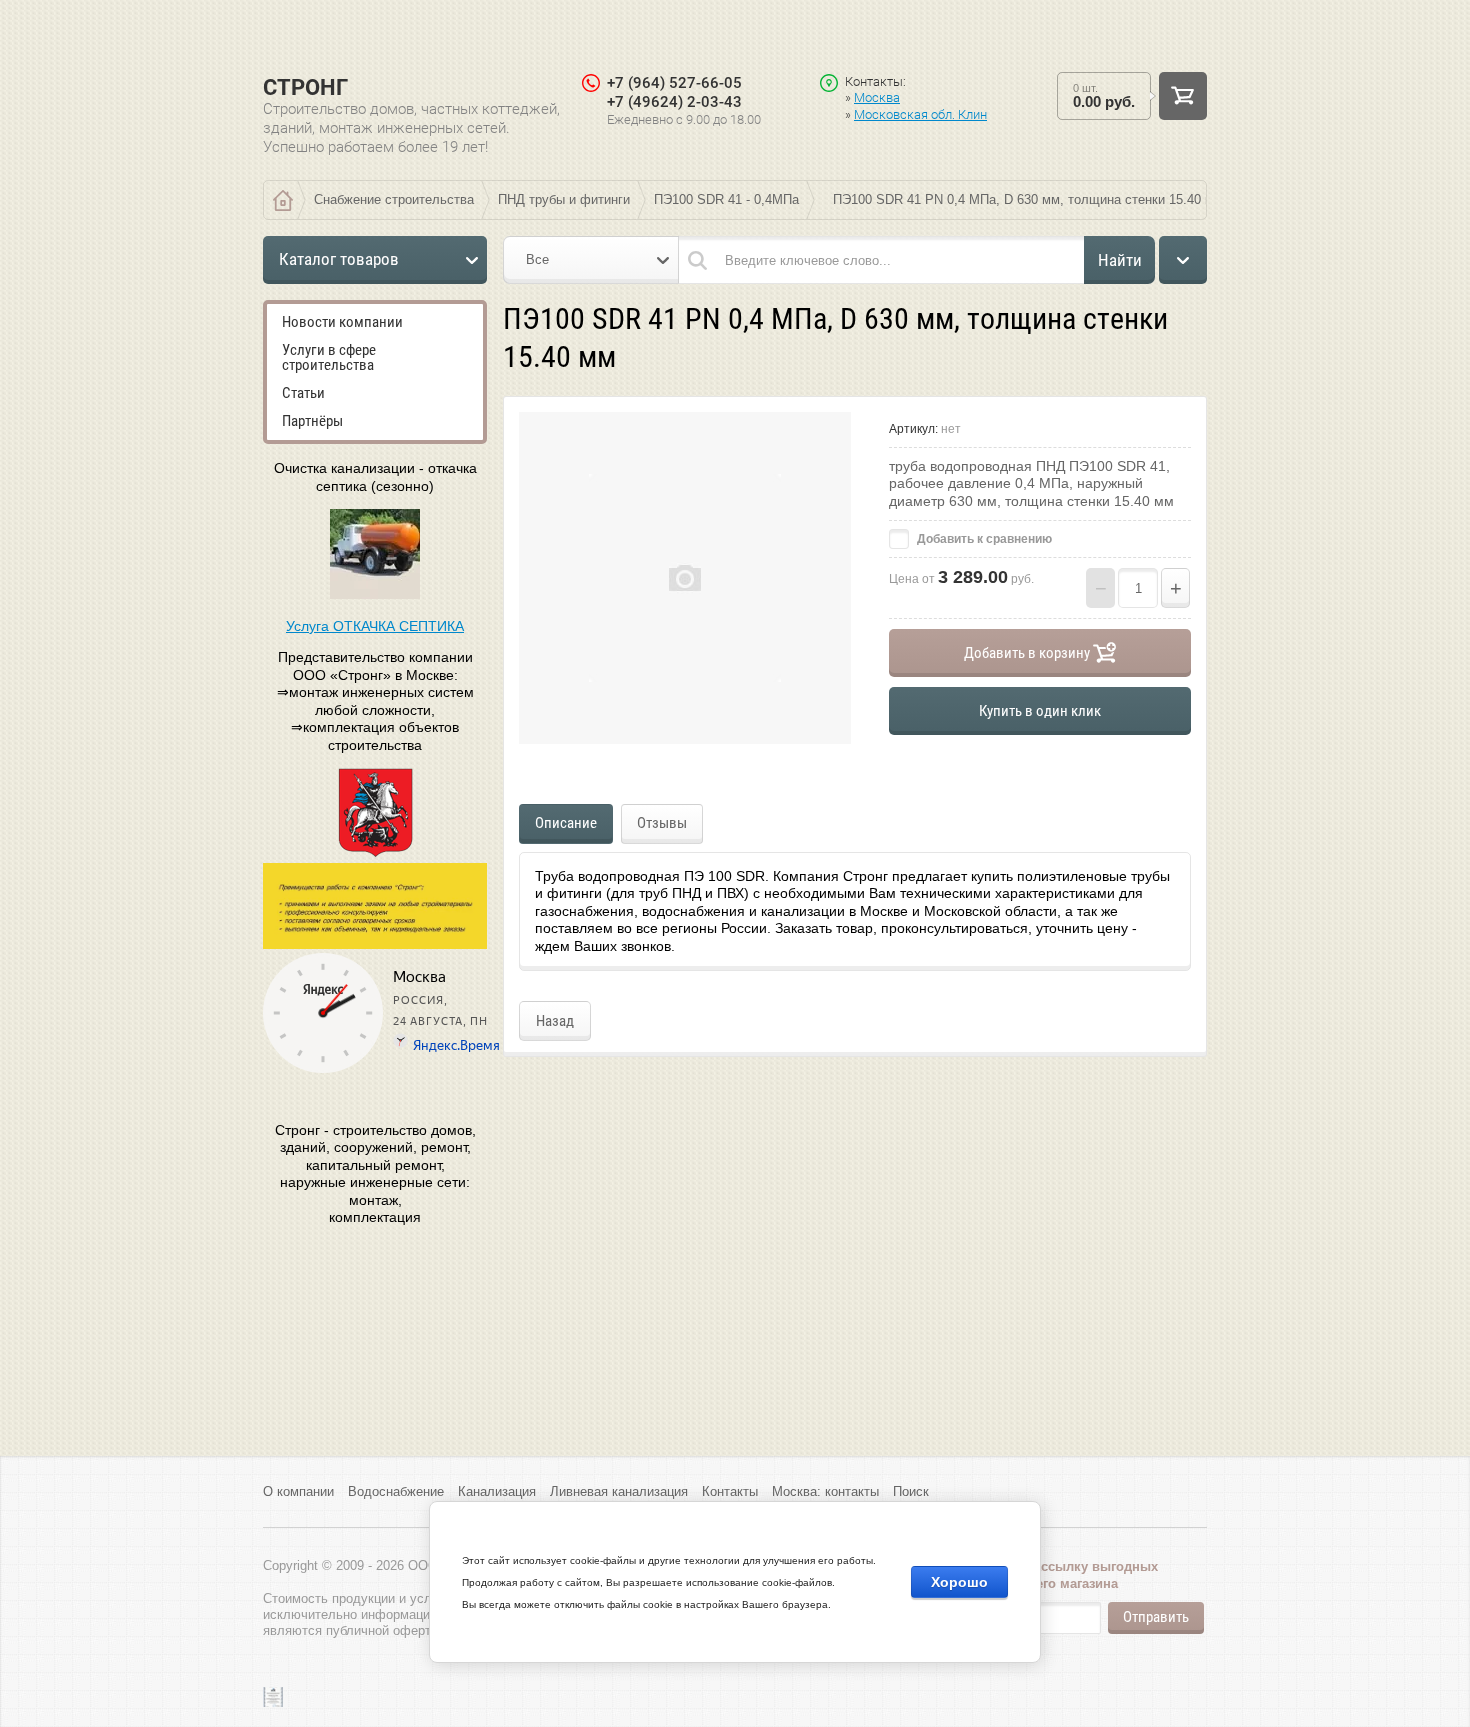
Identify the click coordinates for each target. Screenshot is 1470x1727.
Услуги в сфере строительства (329, 357)
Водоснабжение (396, 1491)
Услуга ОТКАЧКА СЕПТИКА (375, 626)
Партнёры (312, 421)
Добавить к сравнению (983, 539)
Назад (555, 1021)
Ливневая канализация (619, 1491)
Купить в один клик (1040, 711)
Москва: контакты (825, 1491)
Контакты (730, 1491)
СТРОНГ (305, 87)
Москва (877, 97)
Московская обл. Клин (920, 114)
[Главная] (283, 200)
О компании (298, 1491)
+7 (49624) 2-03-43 (674, 102)
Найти (1120, 260)
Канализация (497, 1491)
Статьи (303, 393)
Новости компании (342, 322)
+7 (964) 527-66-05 (674, 83)
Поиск (911, 1491)
